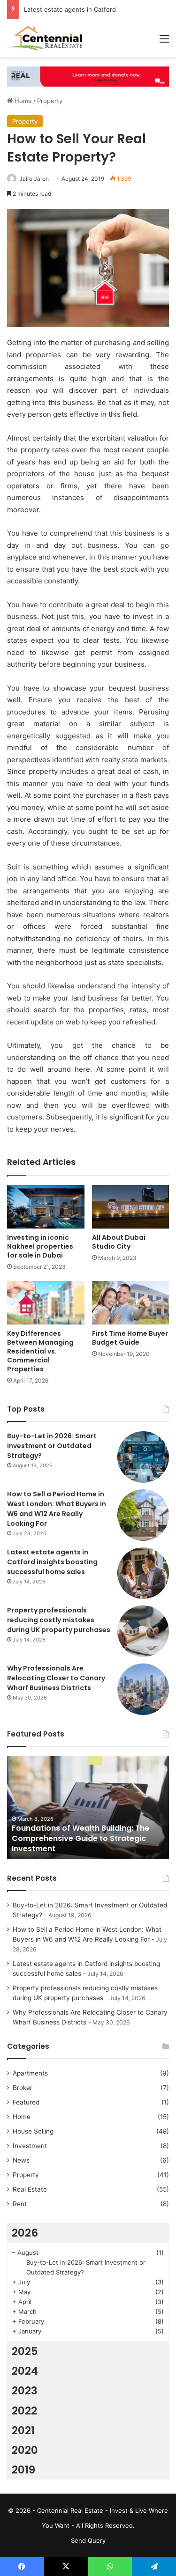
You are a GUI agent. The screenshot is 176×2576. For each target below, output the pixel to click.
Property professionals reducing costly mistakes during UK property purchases (59, 1620)
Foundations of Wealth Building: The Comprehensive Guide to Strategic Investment (80, 1839)
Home (22, 101)
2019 (23, 2470)
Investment (30, 2146)
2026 (25, 2233)
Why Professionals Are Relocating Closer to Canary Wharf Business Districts (56, 1678)
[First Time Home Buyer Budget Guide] (131, 1303)
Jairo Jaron (34, 179)
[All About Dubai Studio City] (131, 1207)
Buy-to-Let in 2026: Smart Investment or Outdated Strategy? (52, 1446)
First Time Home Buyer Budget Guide (130, 1338)
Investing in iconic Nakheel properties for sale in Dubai (40, 1246)
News (21, 2160)
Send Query (88, 2540)
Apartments (30, 2073)
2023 (25, 2391)
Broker (23, 2088)
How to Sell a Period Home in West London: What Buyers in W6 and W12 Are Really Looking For (57, 1509)
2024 (25, 2371)
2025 (25, 2351)
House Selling (33, 2131)
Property (50, 101)
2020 (25, 2450)
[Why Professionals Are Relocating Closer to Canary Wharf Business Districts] (143, 1689)
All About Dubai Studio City (119, 1242)
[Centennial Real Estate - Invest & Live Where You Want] (45, 38)
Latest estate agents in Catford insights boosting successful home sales (52, 1562)
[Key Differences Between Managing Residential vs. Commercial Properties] (46, 1303)
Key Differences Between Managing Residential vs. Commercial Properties (40, 1351)
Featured (26, 2102)
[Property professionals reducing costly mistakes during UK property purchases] (143, 1631)
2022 (24, 2411)
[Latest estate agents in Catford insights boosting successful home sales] (143, 1573)
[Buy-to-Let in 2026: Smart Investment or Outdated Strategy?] (143, 1457)
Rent (20, 2204)
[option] (88, 1808)
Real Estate (30, 2189)
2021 (23, 2430)
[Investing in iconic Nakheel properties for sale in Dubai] (46, 1207)
